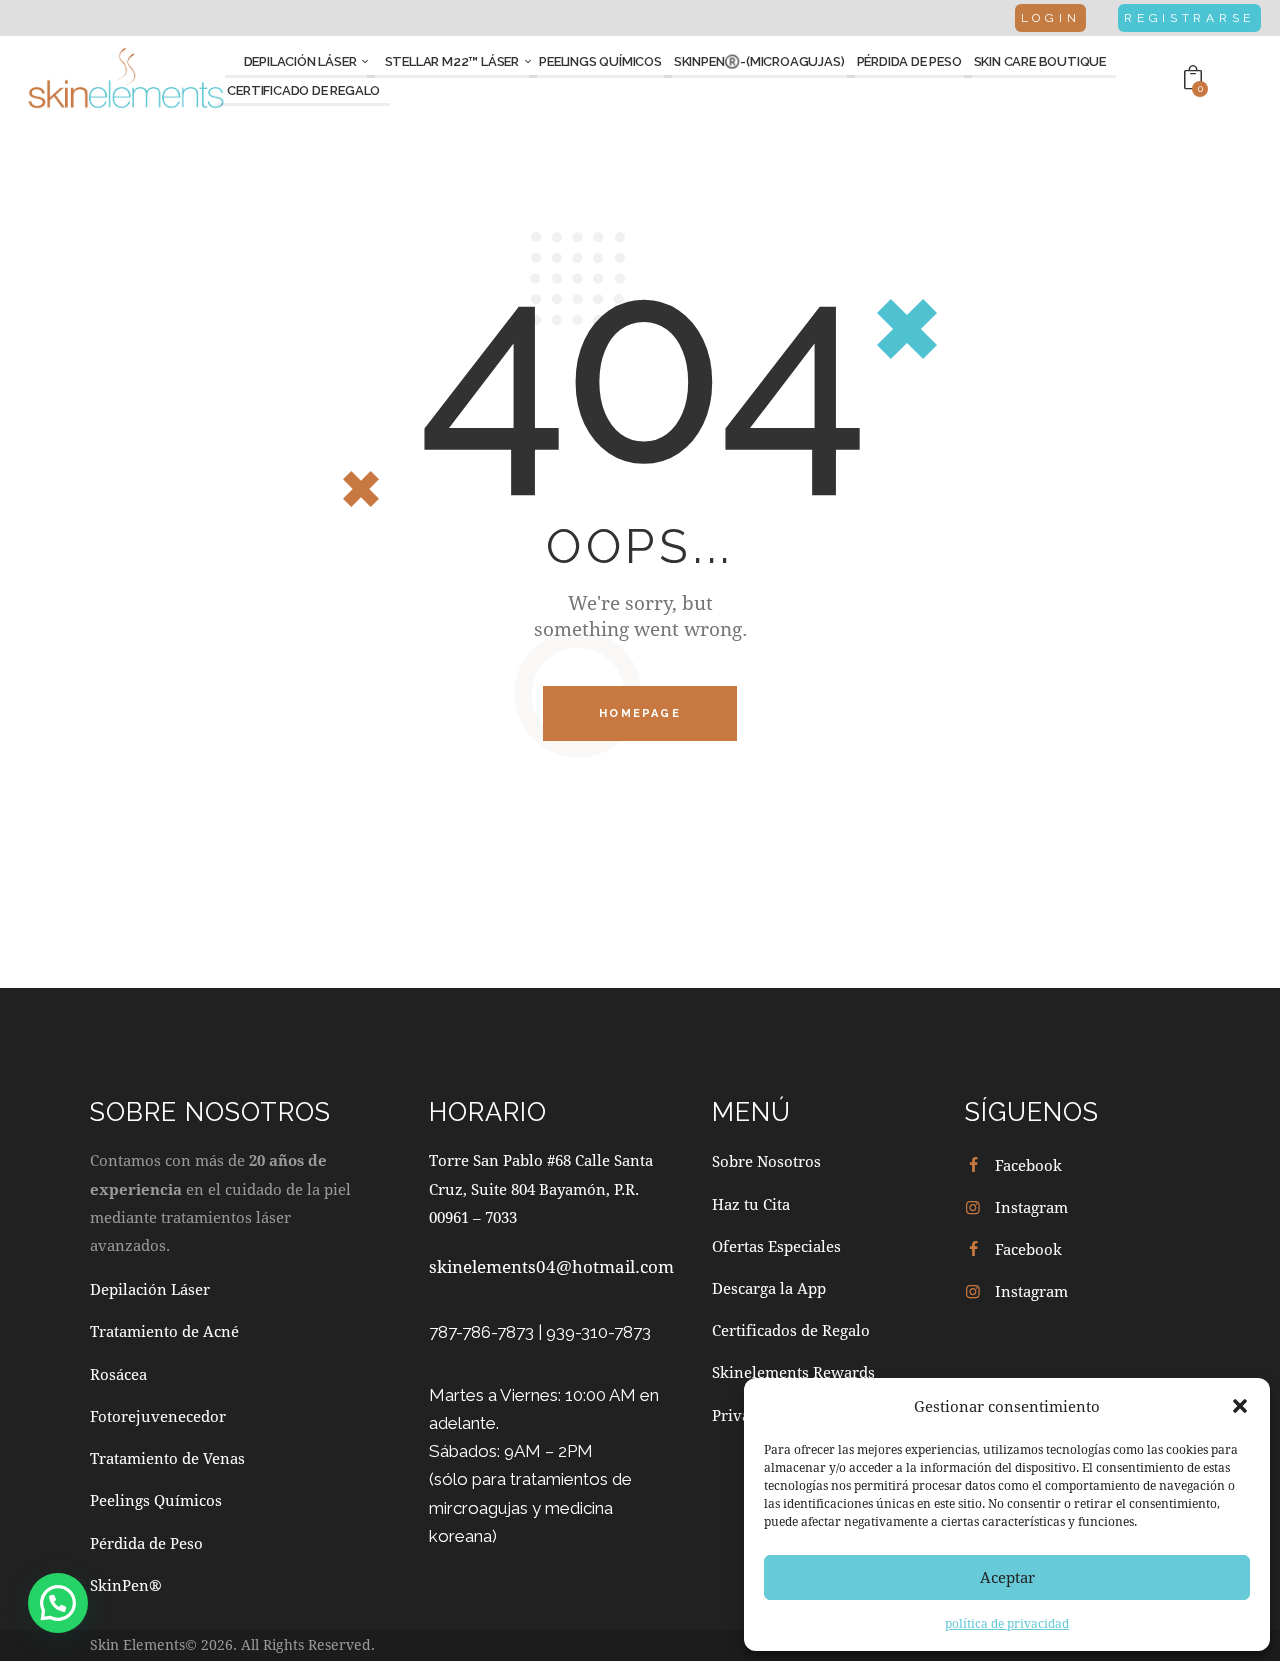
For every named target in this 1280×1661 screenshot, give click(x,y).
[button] (1240, 1406)
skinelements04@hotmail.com (551, 1266)
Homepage (640, 713)
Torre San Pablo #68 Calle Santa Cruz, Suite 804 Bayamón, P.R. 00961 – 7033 (541, 1188)
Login (1051, 18)
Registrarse (1189, 18)
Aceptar (1007, 1577)
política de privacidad (1007, 1623)
